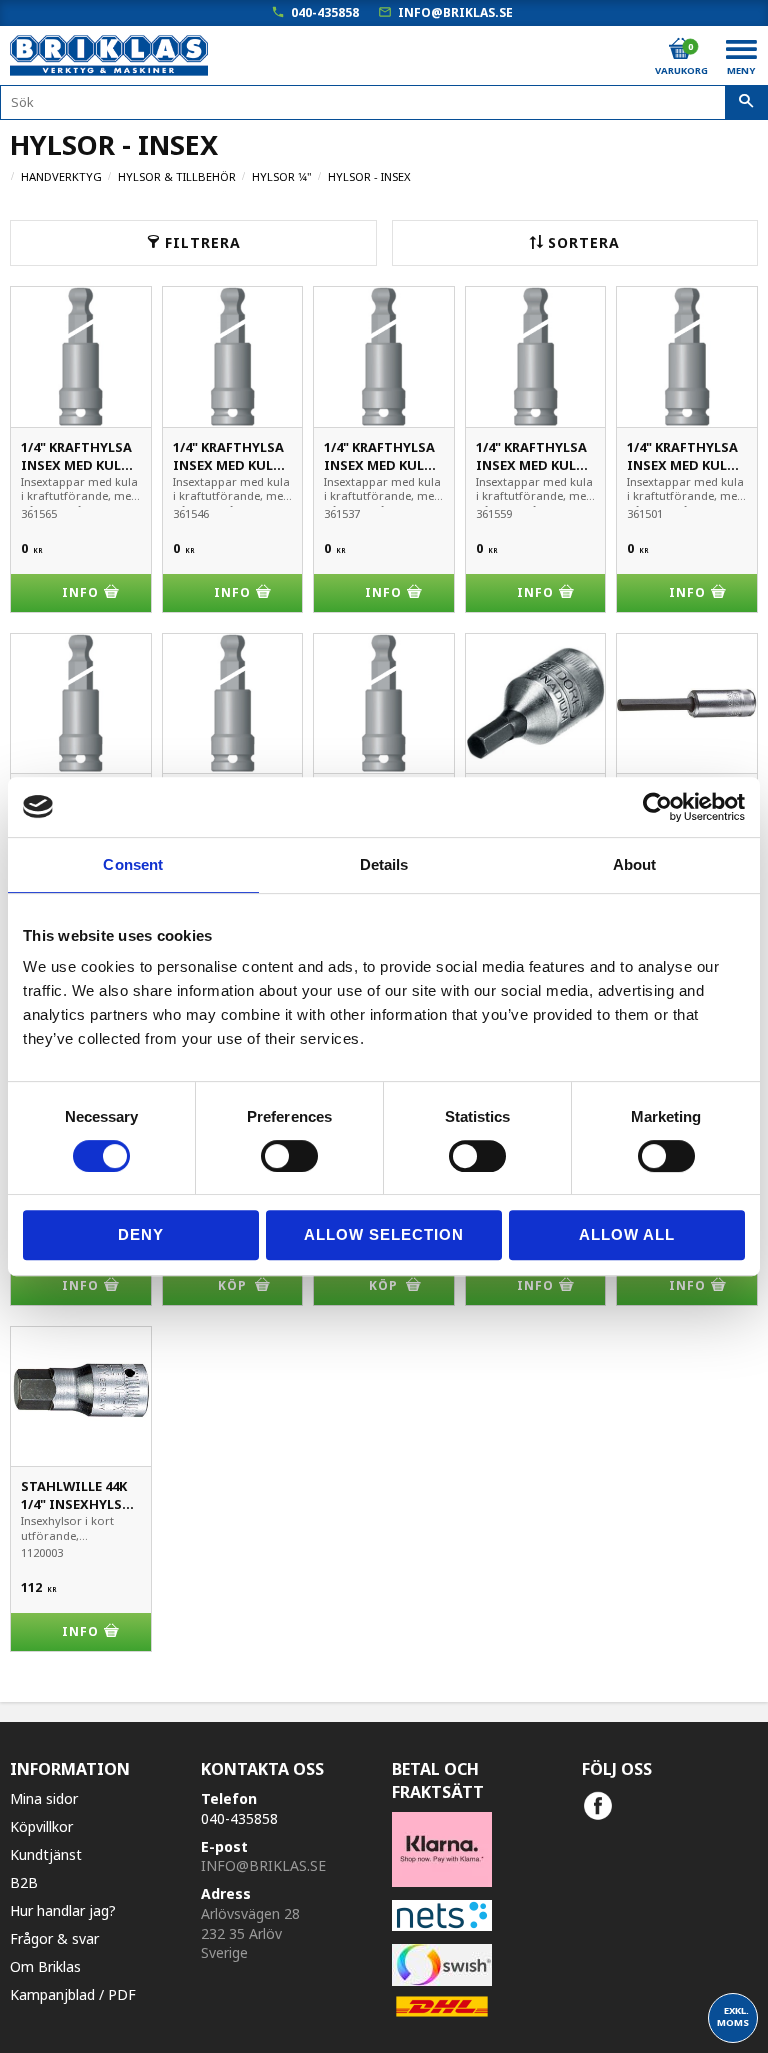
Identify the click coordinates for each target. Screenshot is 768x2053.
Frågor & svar (54, 1938)
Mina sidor (44, 1798)
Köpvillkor (41, 1826)
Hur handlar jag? (63, 1910)
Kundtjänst (46, 1854)
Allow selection (384, 1234)
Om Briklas (45, 1966)
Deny (141, 1234)
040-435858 (325, 12)
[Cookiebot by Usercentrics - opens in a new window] (657, 807)
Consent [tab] (133, 864)
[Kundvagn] (680, 49)
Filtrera (203, 242)
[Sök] (746, 103)
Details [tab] (384, 864)
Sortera (584, 242)
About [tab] (635, 864)
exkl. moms (733, 2016)
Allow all (627, 1234)
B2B (24, 1882)
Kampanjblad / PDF (73, 1994)
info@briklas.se (455, 12)
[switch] (289, 1156)
